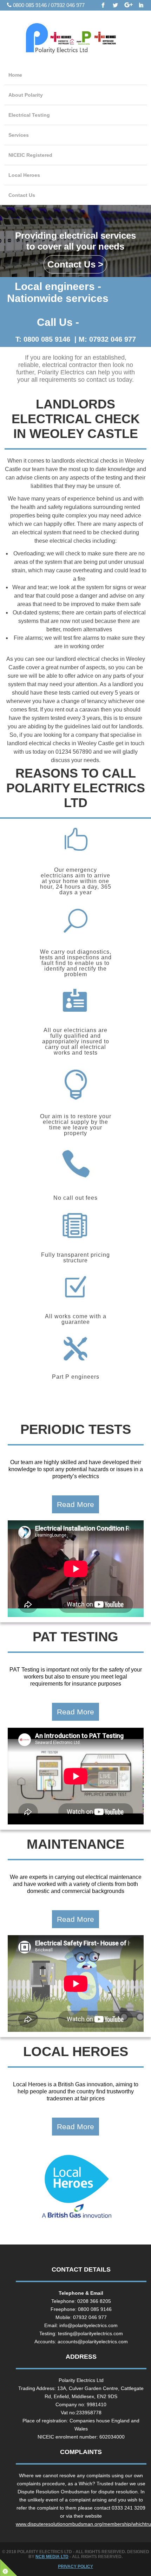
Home (15, 75)
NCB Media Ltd (52, 2557)
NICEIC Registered (30, 155)
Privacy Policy (75, 2567)
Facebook (103, 6)
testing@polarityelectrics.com (90, 2333)
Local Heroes (24, 175)
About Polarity (26, 95)
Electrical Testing (29, 115)
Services (19, 135)
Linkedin (141, 6)
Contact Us (22, 195)
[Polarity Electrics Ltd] (75, 40)
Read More (75, 1504)
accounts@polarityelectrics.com (93, 2342)
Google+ (129, 6)
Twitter (116, 6)
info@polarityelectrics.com (88, 2325)
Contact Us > (75, 264)
